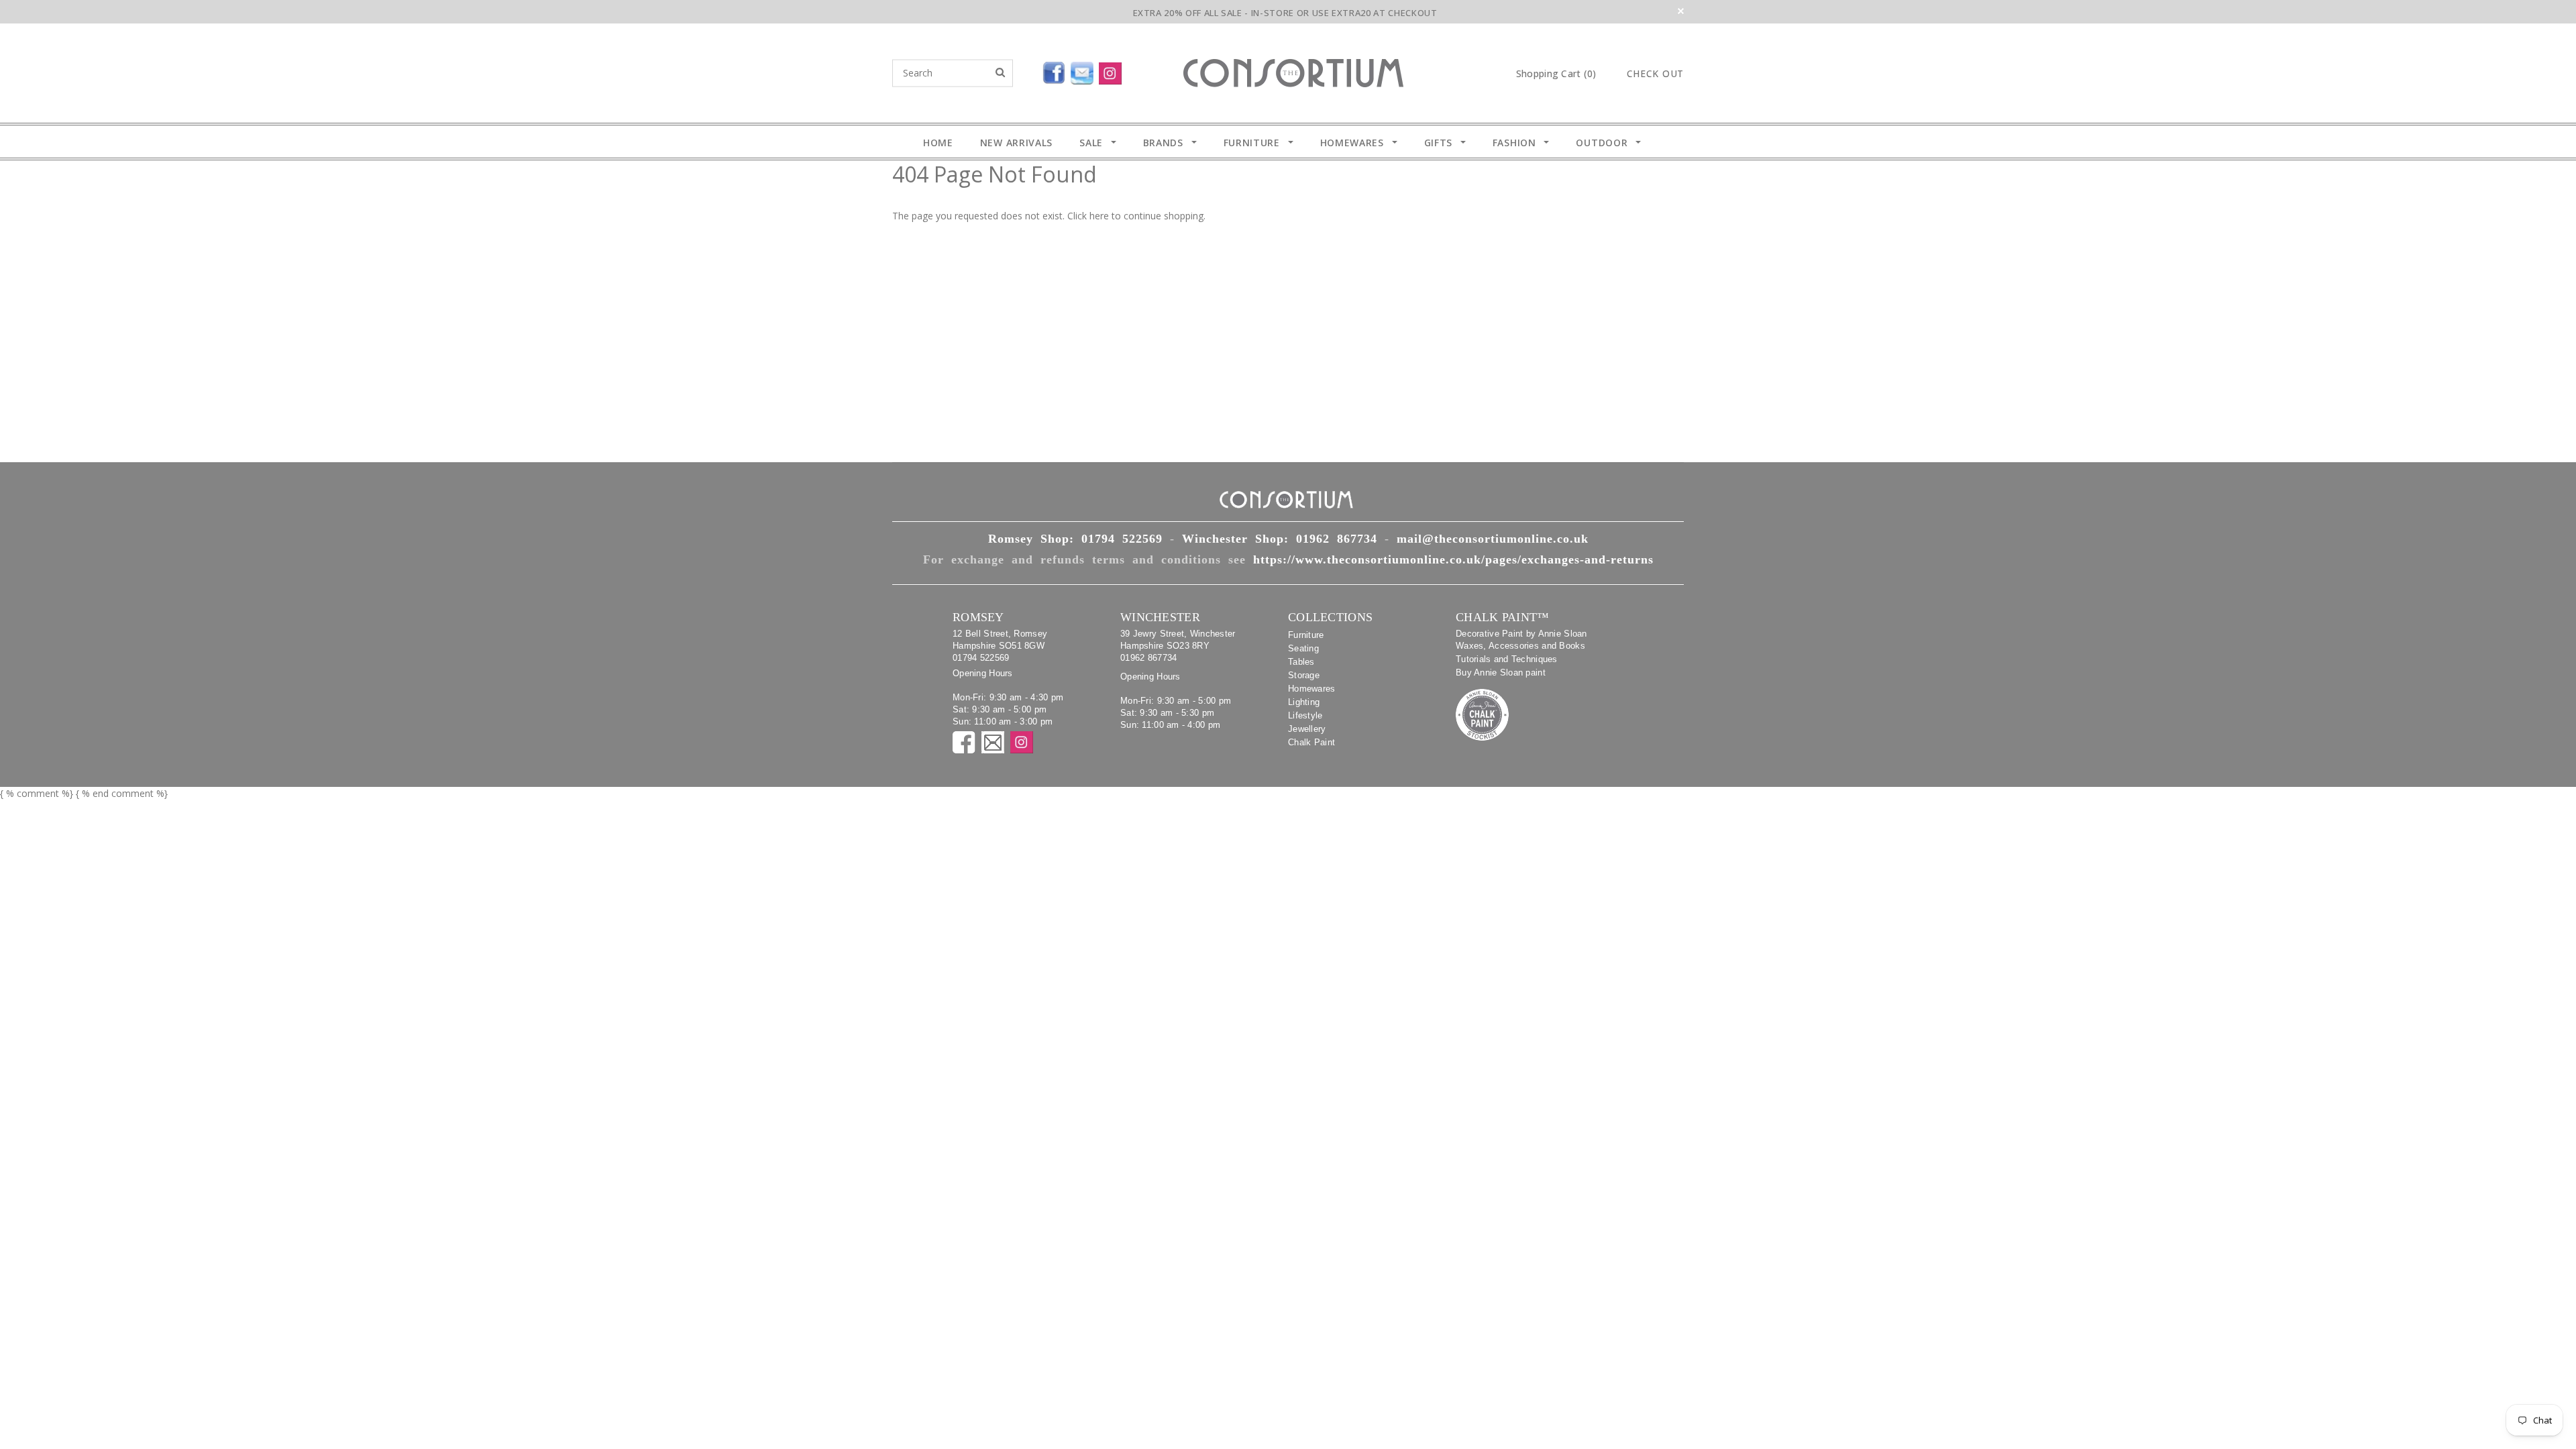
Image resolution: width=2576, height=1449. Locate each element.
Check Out (1655, 74)
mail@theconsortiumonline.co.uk (1493, 539)
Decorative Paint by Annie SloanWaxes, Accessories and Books (1521, 640)
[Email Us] (1085, 70)
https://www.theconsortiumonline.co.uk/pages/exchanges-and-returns (1453, 559)
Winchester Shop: (1280, 539)
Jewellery (1307, 729)
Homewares (1312, 689)
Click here (1089, 216)
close (1681, 11)
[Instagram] (1113, 70)
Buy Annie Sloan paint (1501, 673)
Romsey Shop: (1075, 539)
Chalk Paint (1311, 742)
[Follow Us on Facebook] (1023, 70)
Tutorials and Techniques (1507, 659)
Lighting (1304, 702)
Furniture (1306, 635)
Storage (1304, 675)
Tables (1301, 662)
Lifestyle (1305, 715)
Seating (1303, 648)
